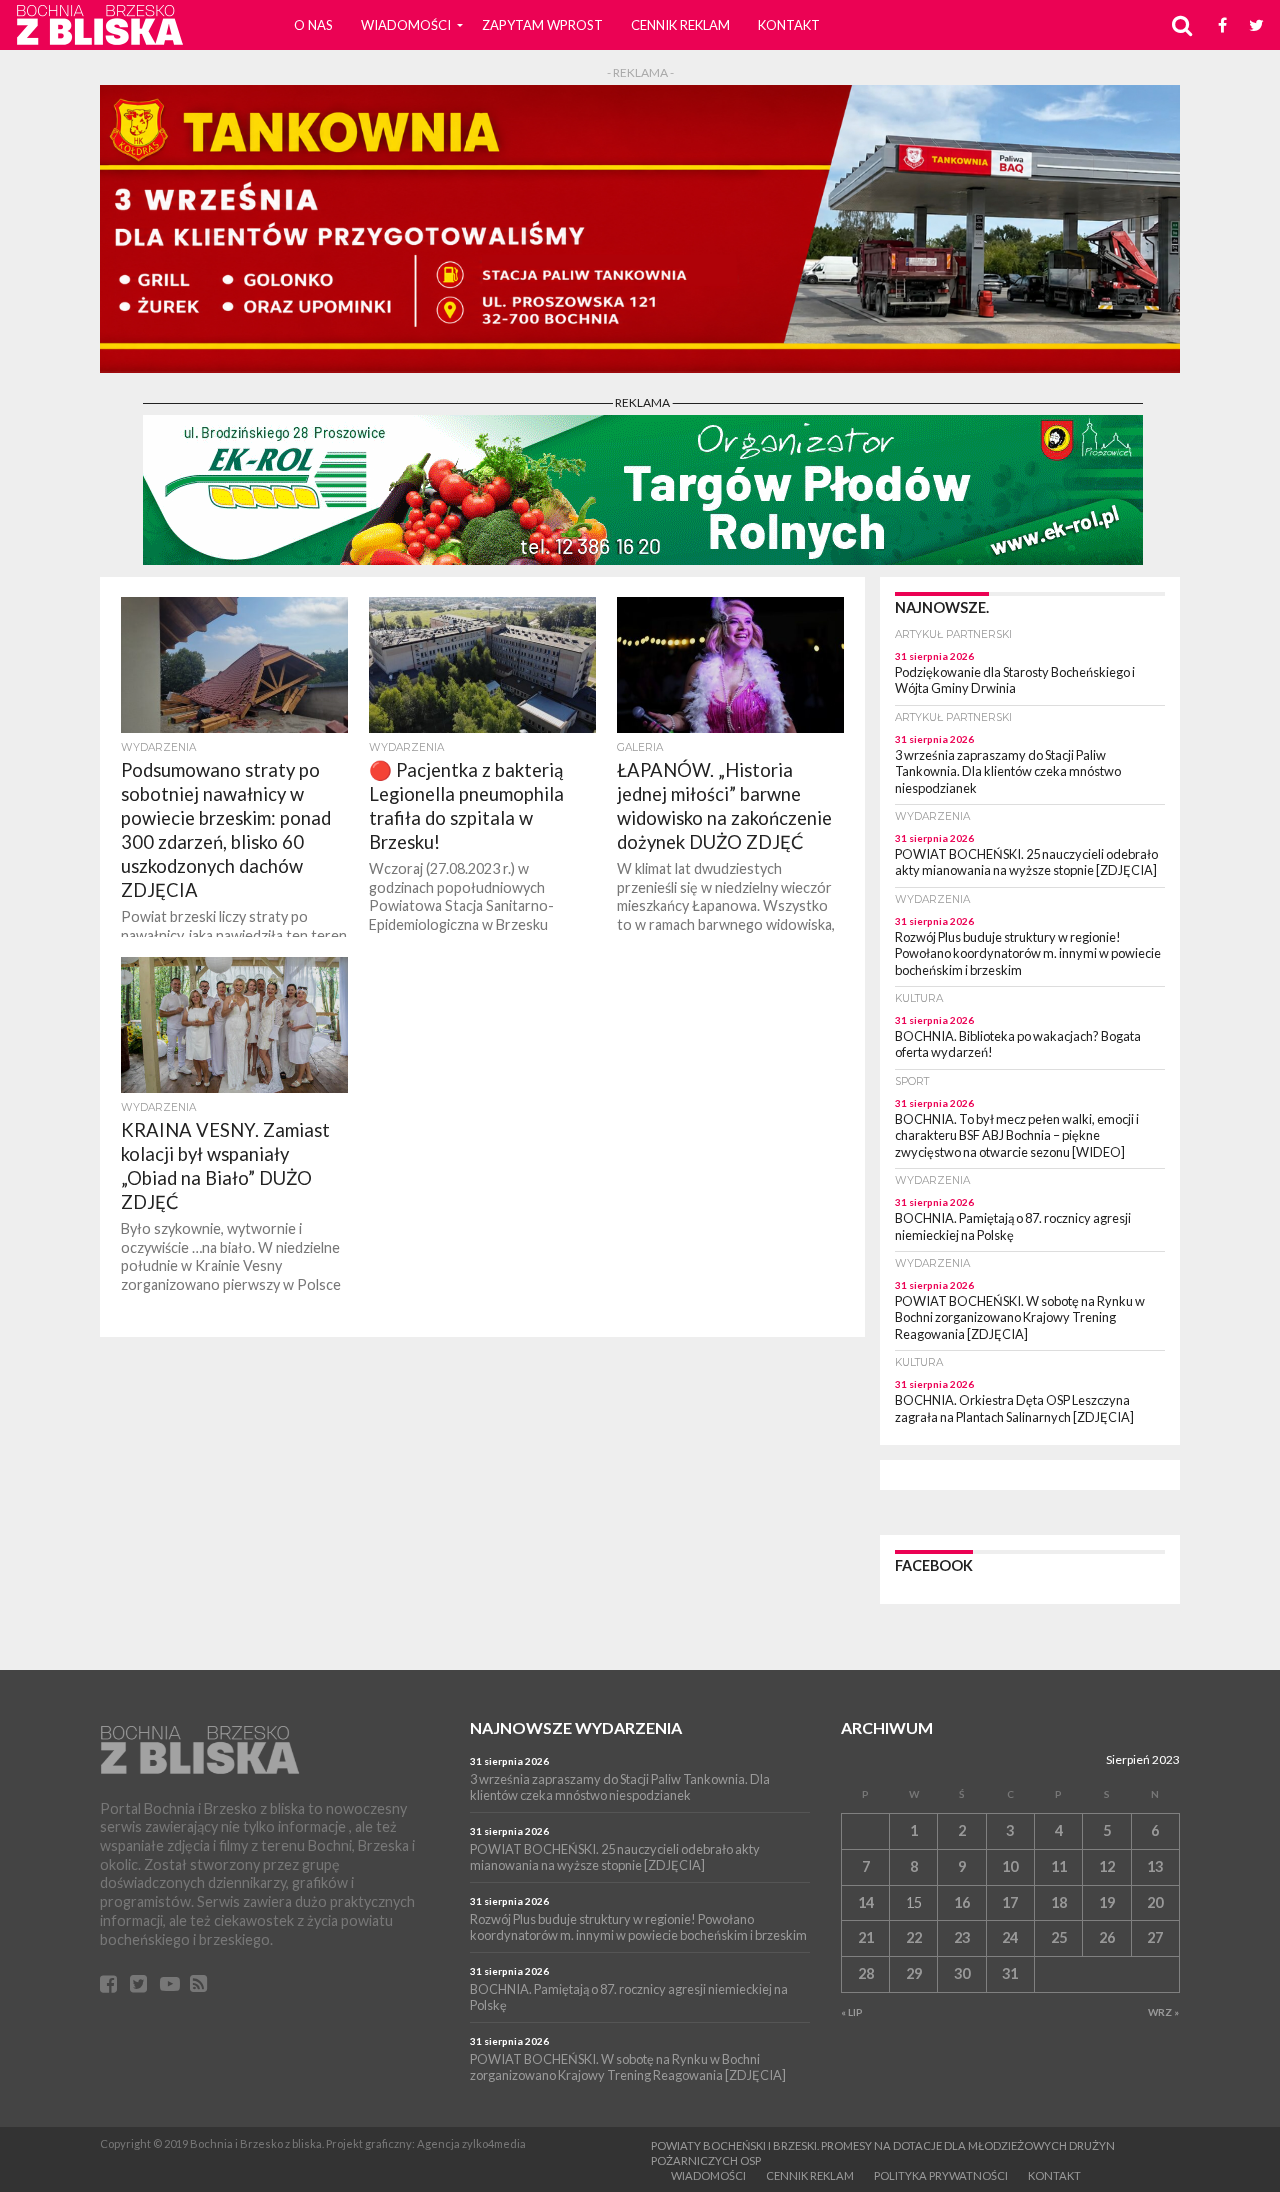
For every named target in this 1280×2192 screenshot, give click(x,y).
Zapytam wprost (542, 25)
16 (962, 1902)
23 (962, 1937)
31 (1010, 1973)
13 (1155, 1866)
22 (914, 1937)
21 (866, 1937)
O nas (313, 25)
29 (914, 1973)
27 (1155, 1937)
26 (1107, 1937)
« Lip (852, 2012)
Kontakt (789, 25)
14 (866, 1902)
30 (962, 1973)
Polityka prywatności (941, 2175)
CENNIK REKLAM (680, 25)
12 (1107, 1866)
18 (1059, 1902)
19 (1107, 1902)
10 (1010, 1866)
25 (1059, 1937)
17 (1010, 1902)
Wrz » (1163, 2012)
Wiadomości (406, 25)
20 (1155, 1902)
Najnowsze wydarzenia (576, 1727)
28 (866, 1973)
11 (1059, 1866)
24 (1010, 1937)
